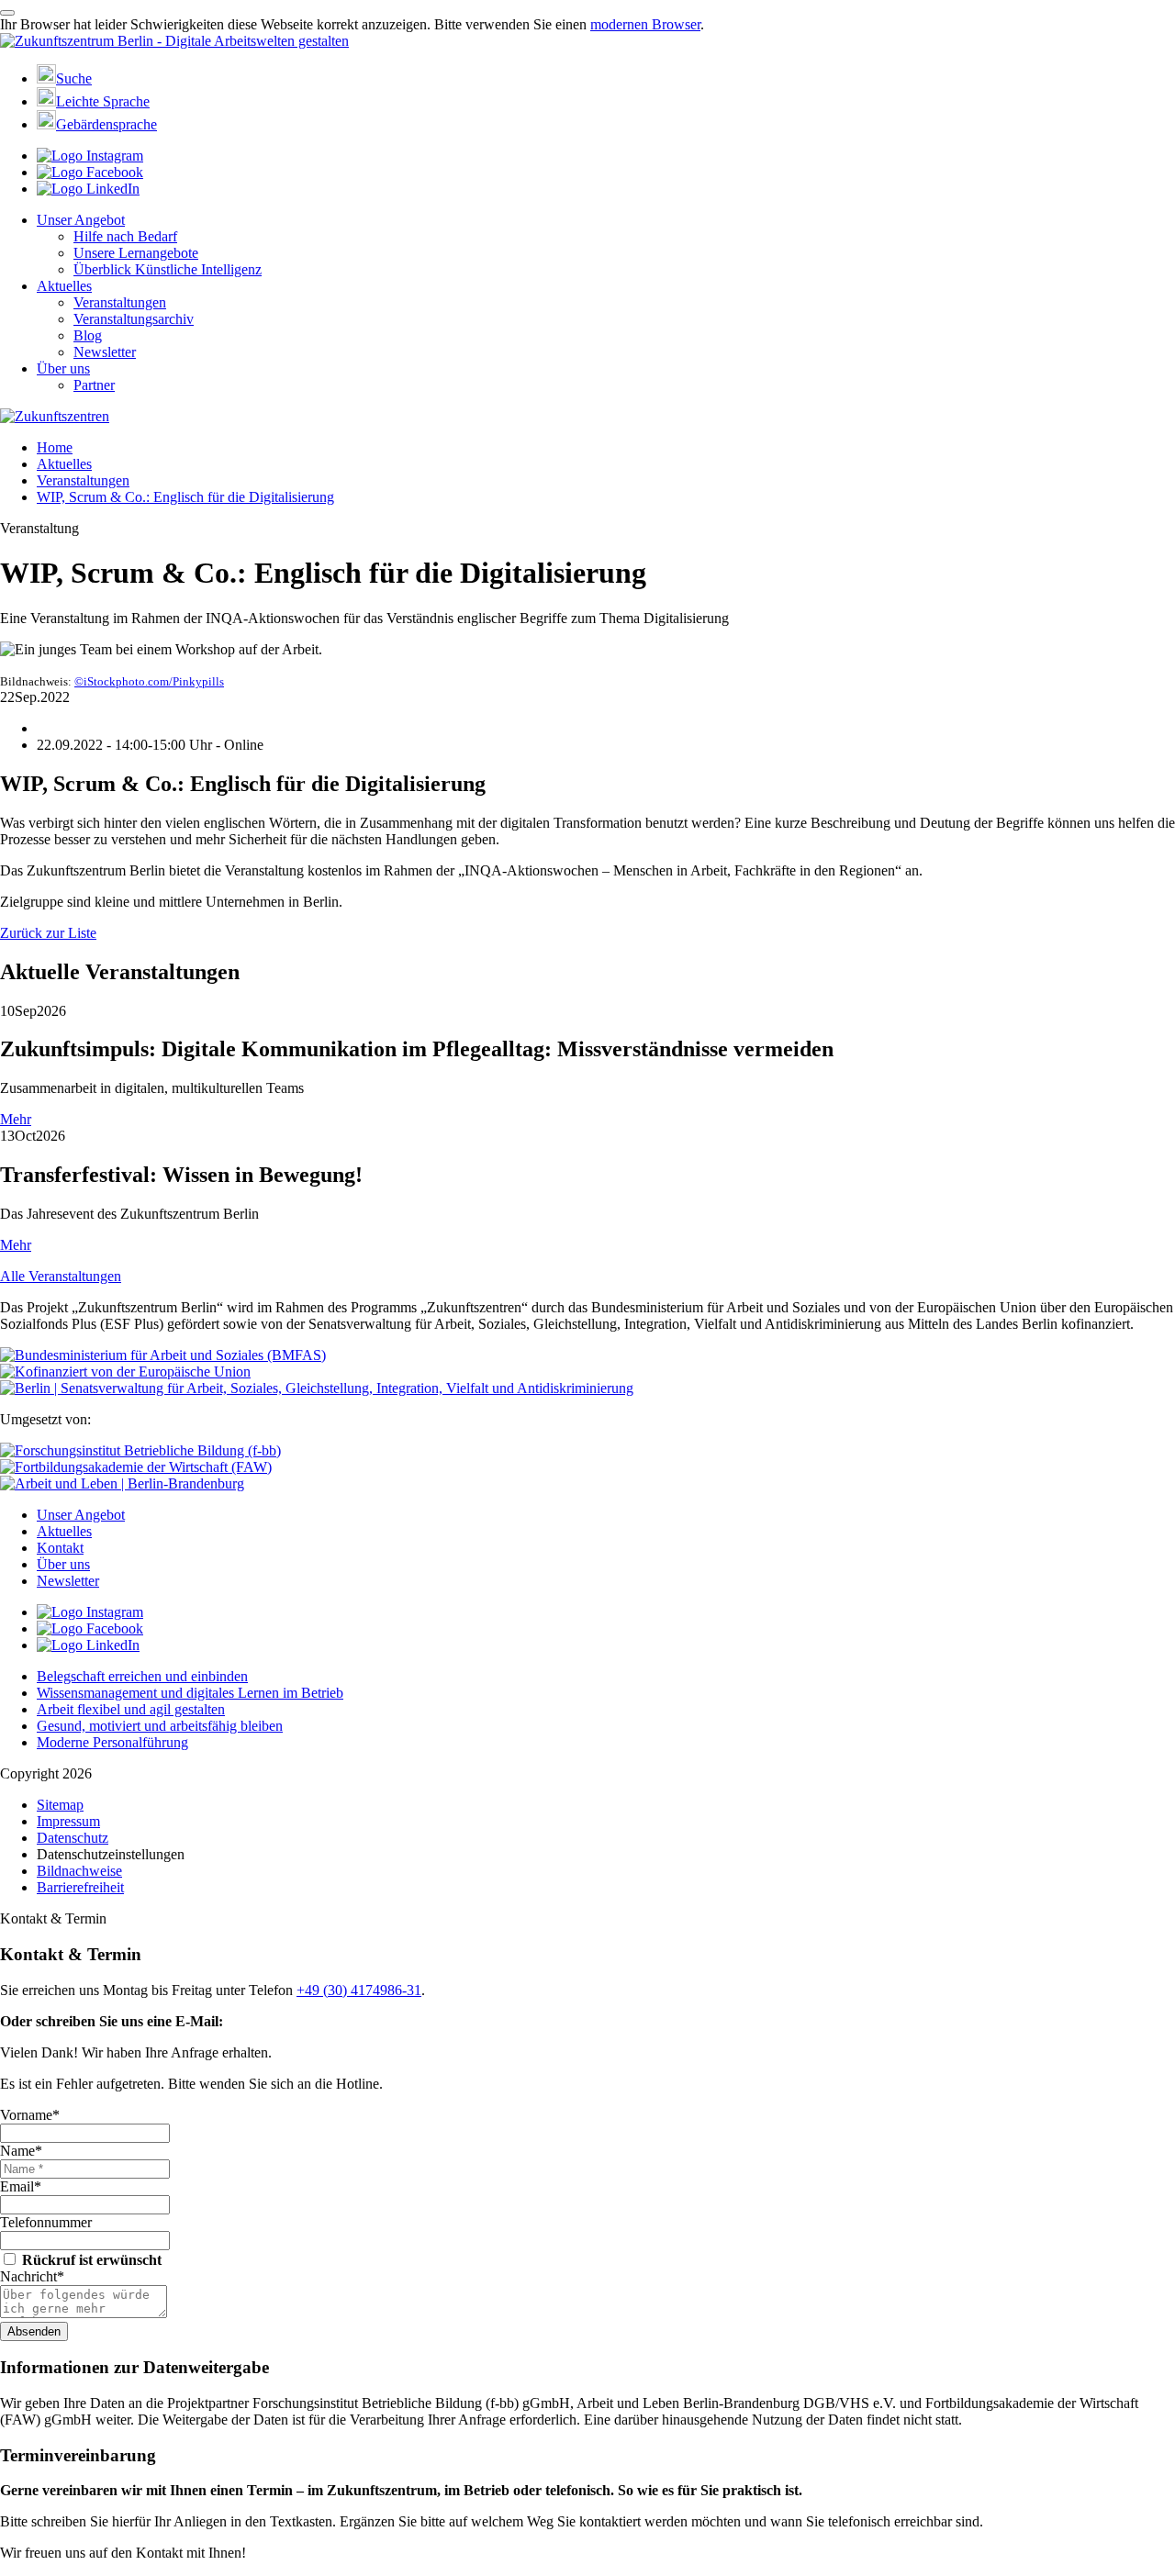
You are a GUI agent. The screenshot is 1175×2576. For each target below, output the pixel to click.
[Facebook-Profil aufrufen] (90, 172)
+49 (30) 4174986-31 (359, 1990)
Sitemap (60, 1805)
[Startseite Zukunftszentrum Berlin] (174, 41)
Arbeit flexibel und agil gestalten (131, 1709)
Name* (21, 2151)
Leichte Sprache (103, 101)
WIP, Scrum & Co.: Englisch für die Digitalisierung (185, 497)
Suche (74, 78)
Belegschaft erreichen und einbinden (142, 1676)
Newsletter (105, 352)
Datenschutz (73, 1838)
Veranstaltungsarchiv (134, 319)
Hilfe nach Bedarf (125, 236)
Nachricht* (32, 2276)
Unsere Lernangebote (136, 253)
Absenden (34, 2331)
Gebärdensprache (106, 124)
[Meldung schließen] (7, 13)
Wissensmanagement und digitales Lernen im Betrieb (190, 1693)
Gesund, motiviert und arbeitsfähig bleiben (160, 1726)
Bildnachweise (79, 1871)
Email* (21, 2186)
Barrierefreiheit (80, 1887)
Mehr (16, 1119)
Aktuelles (64, 286)
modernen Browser (645, 24)
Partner (94, 385)
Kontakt (60, 1548)
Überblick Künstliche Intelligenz (168, 269)
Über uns (63, 368)
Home (55, 447)
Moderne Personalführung (112, 1742)
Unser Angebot (81, 220)
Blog (88, 335)
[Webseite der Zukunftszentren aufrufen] (55, 416)
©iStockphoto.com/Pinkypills (149, 681)
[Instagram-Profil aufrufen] (90, 156)
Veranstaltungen (120, 302)
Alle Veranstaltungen (61, 1276)
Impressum (68, 1821)
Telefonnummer (46, 2222)
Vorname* (30, 2115)
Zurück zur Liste (48, 933)
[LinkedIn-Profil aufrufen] (88, 189)
